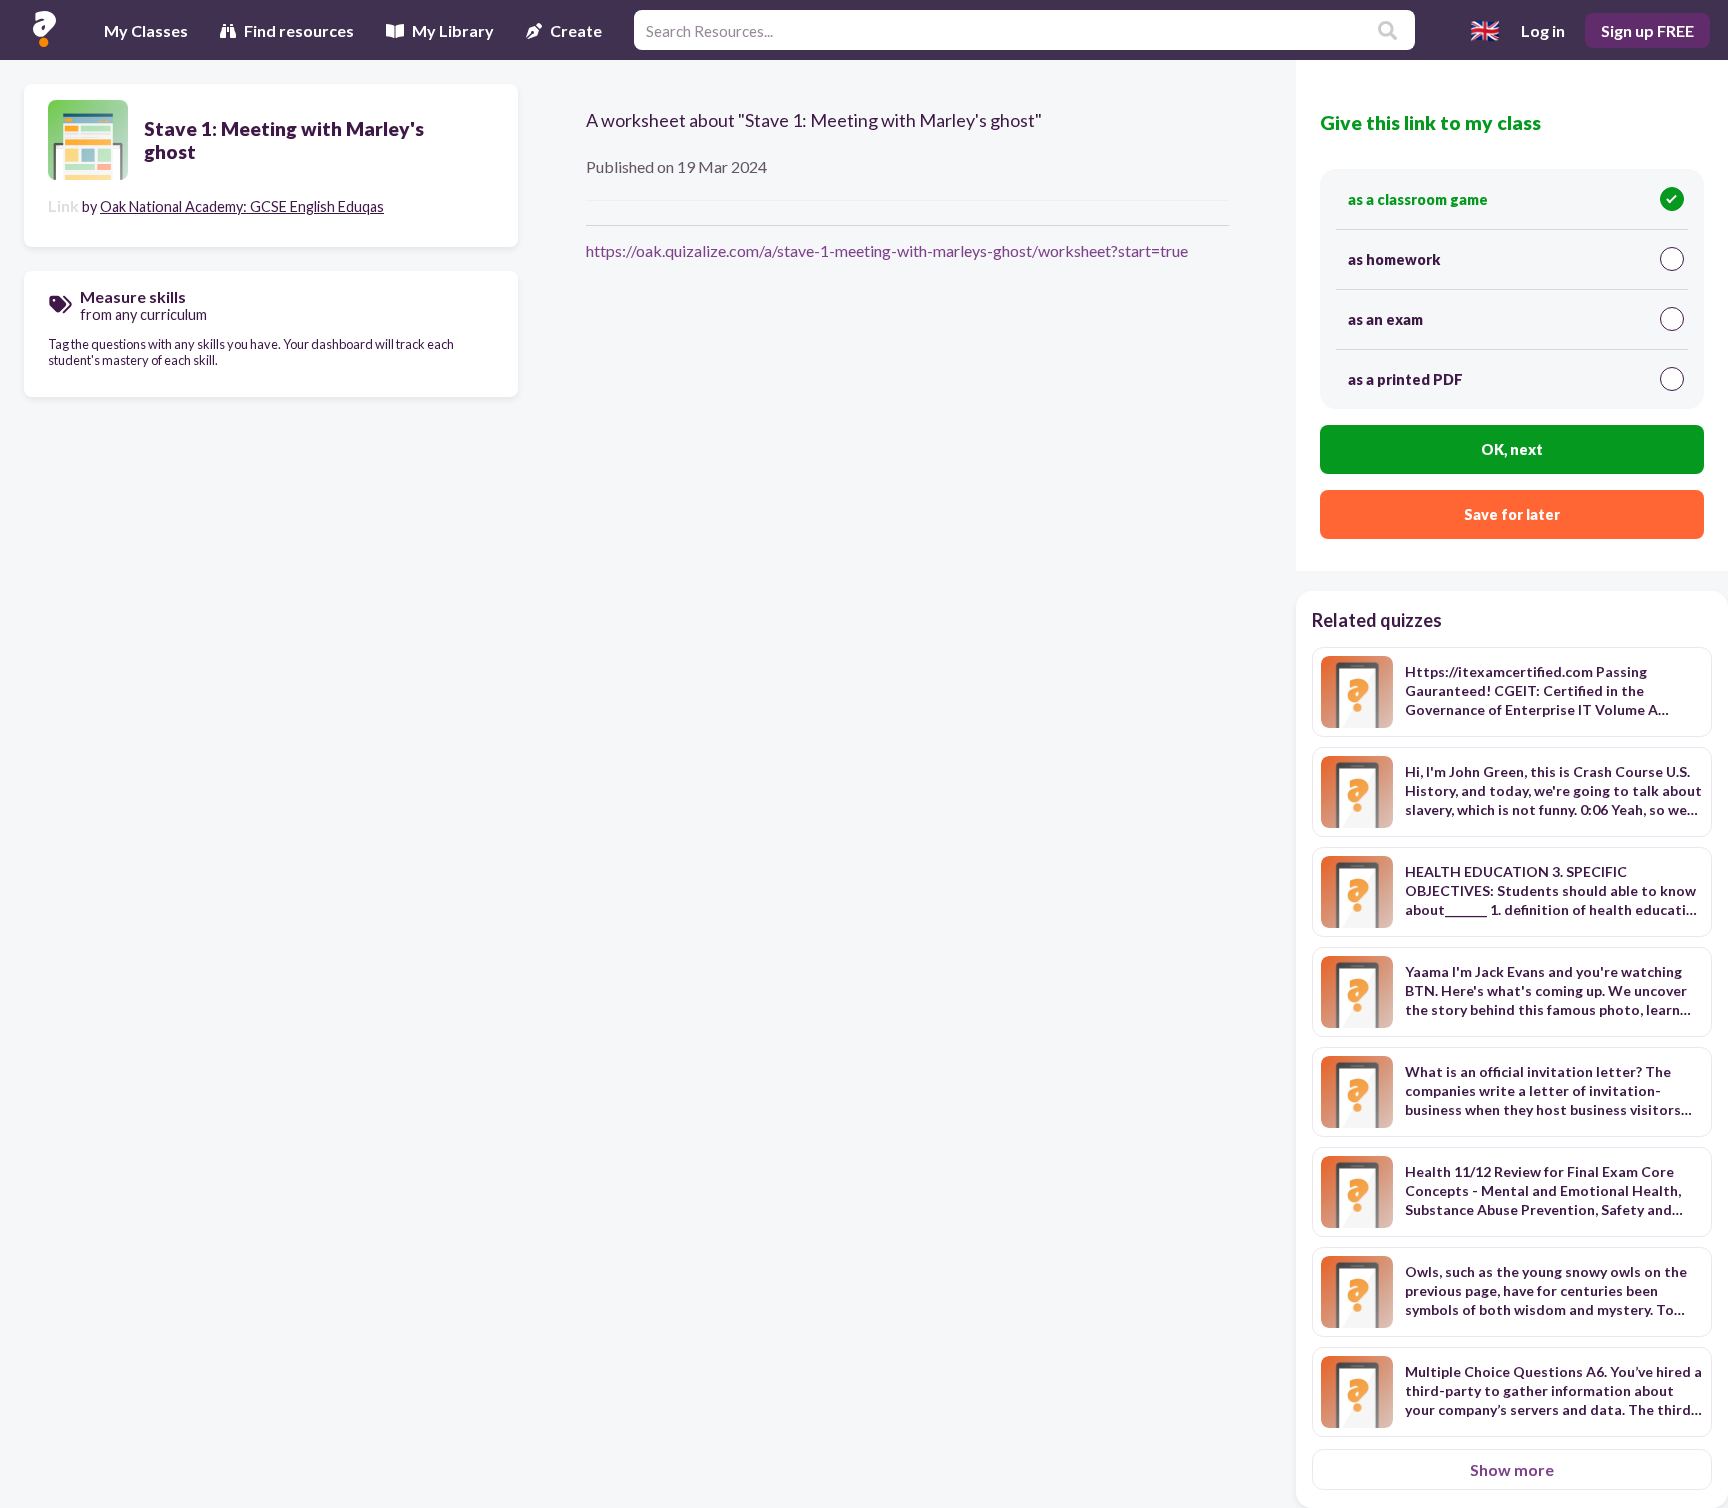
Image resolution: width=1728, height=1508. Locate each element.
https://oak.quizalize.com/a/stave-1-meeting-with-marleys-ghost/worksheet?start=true (887, 250)
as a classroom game (1418, 199)
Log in (1543, 30)
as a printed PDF (1405, 379)
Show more (1512, 1469)
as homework (1394, 259)
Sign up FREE (1647, 30)
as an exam (1385, 319)
